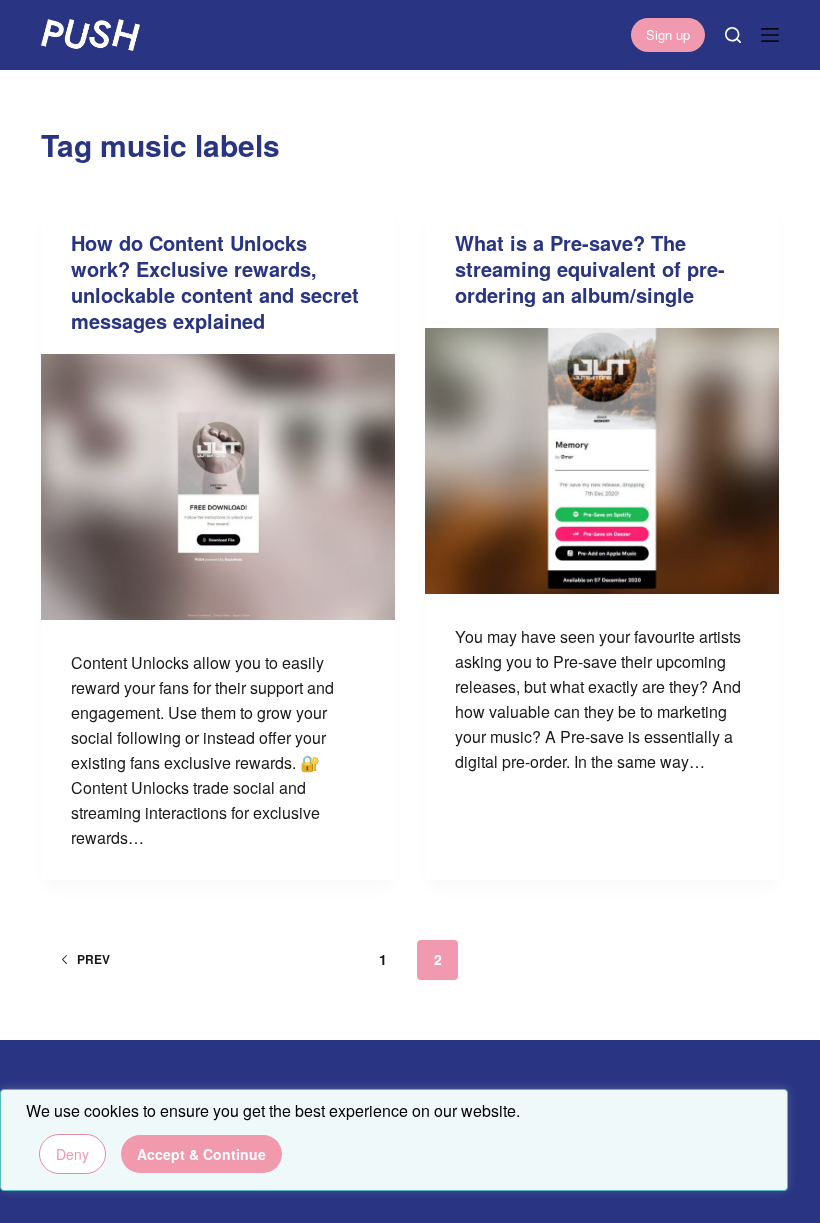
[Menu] (770, 35)
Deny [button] (72, 1154)
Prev (93, 959)
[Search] (733, 35)
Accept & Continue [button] (201, 1154)
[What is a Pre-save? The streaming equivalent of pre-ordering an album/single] (602, 461)
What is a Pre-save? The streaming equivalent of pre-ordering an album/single (590, 268)
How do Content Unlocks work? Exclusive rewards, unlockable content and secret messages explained (215, 281)
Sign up (668, 34)
